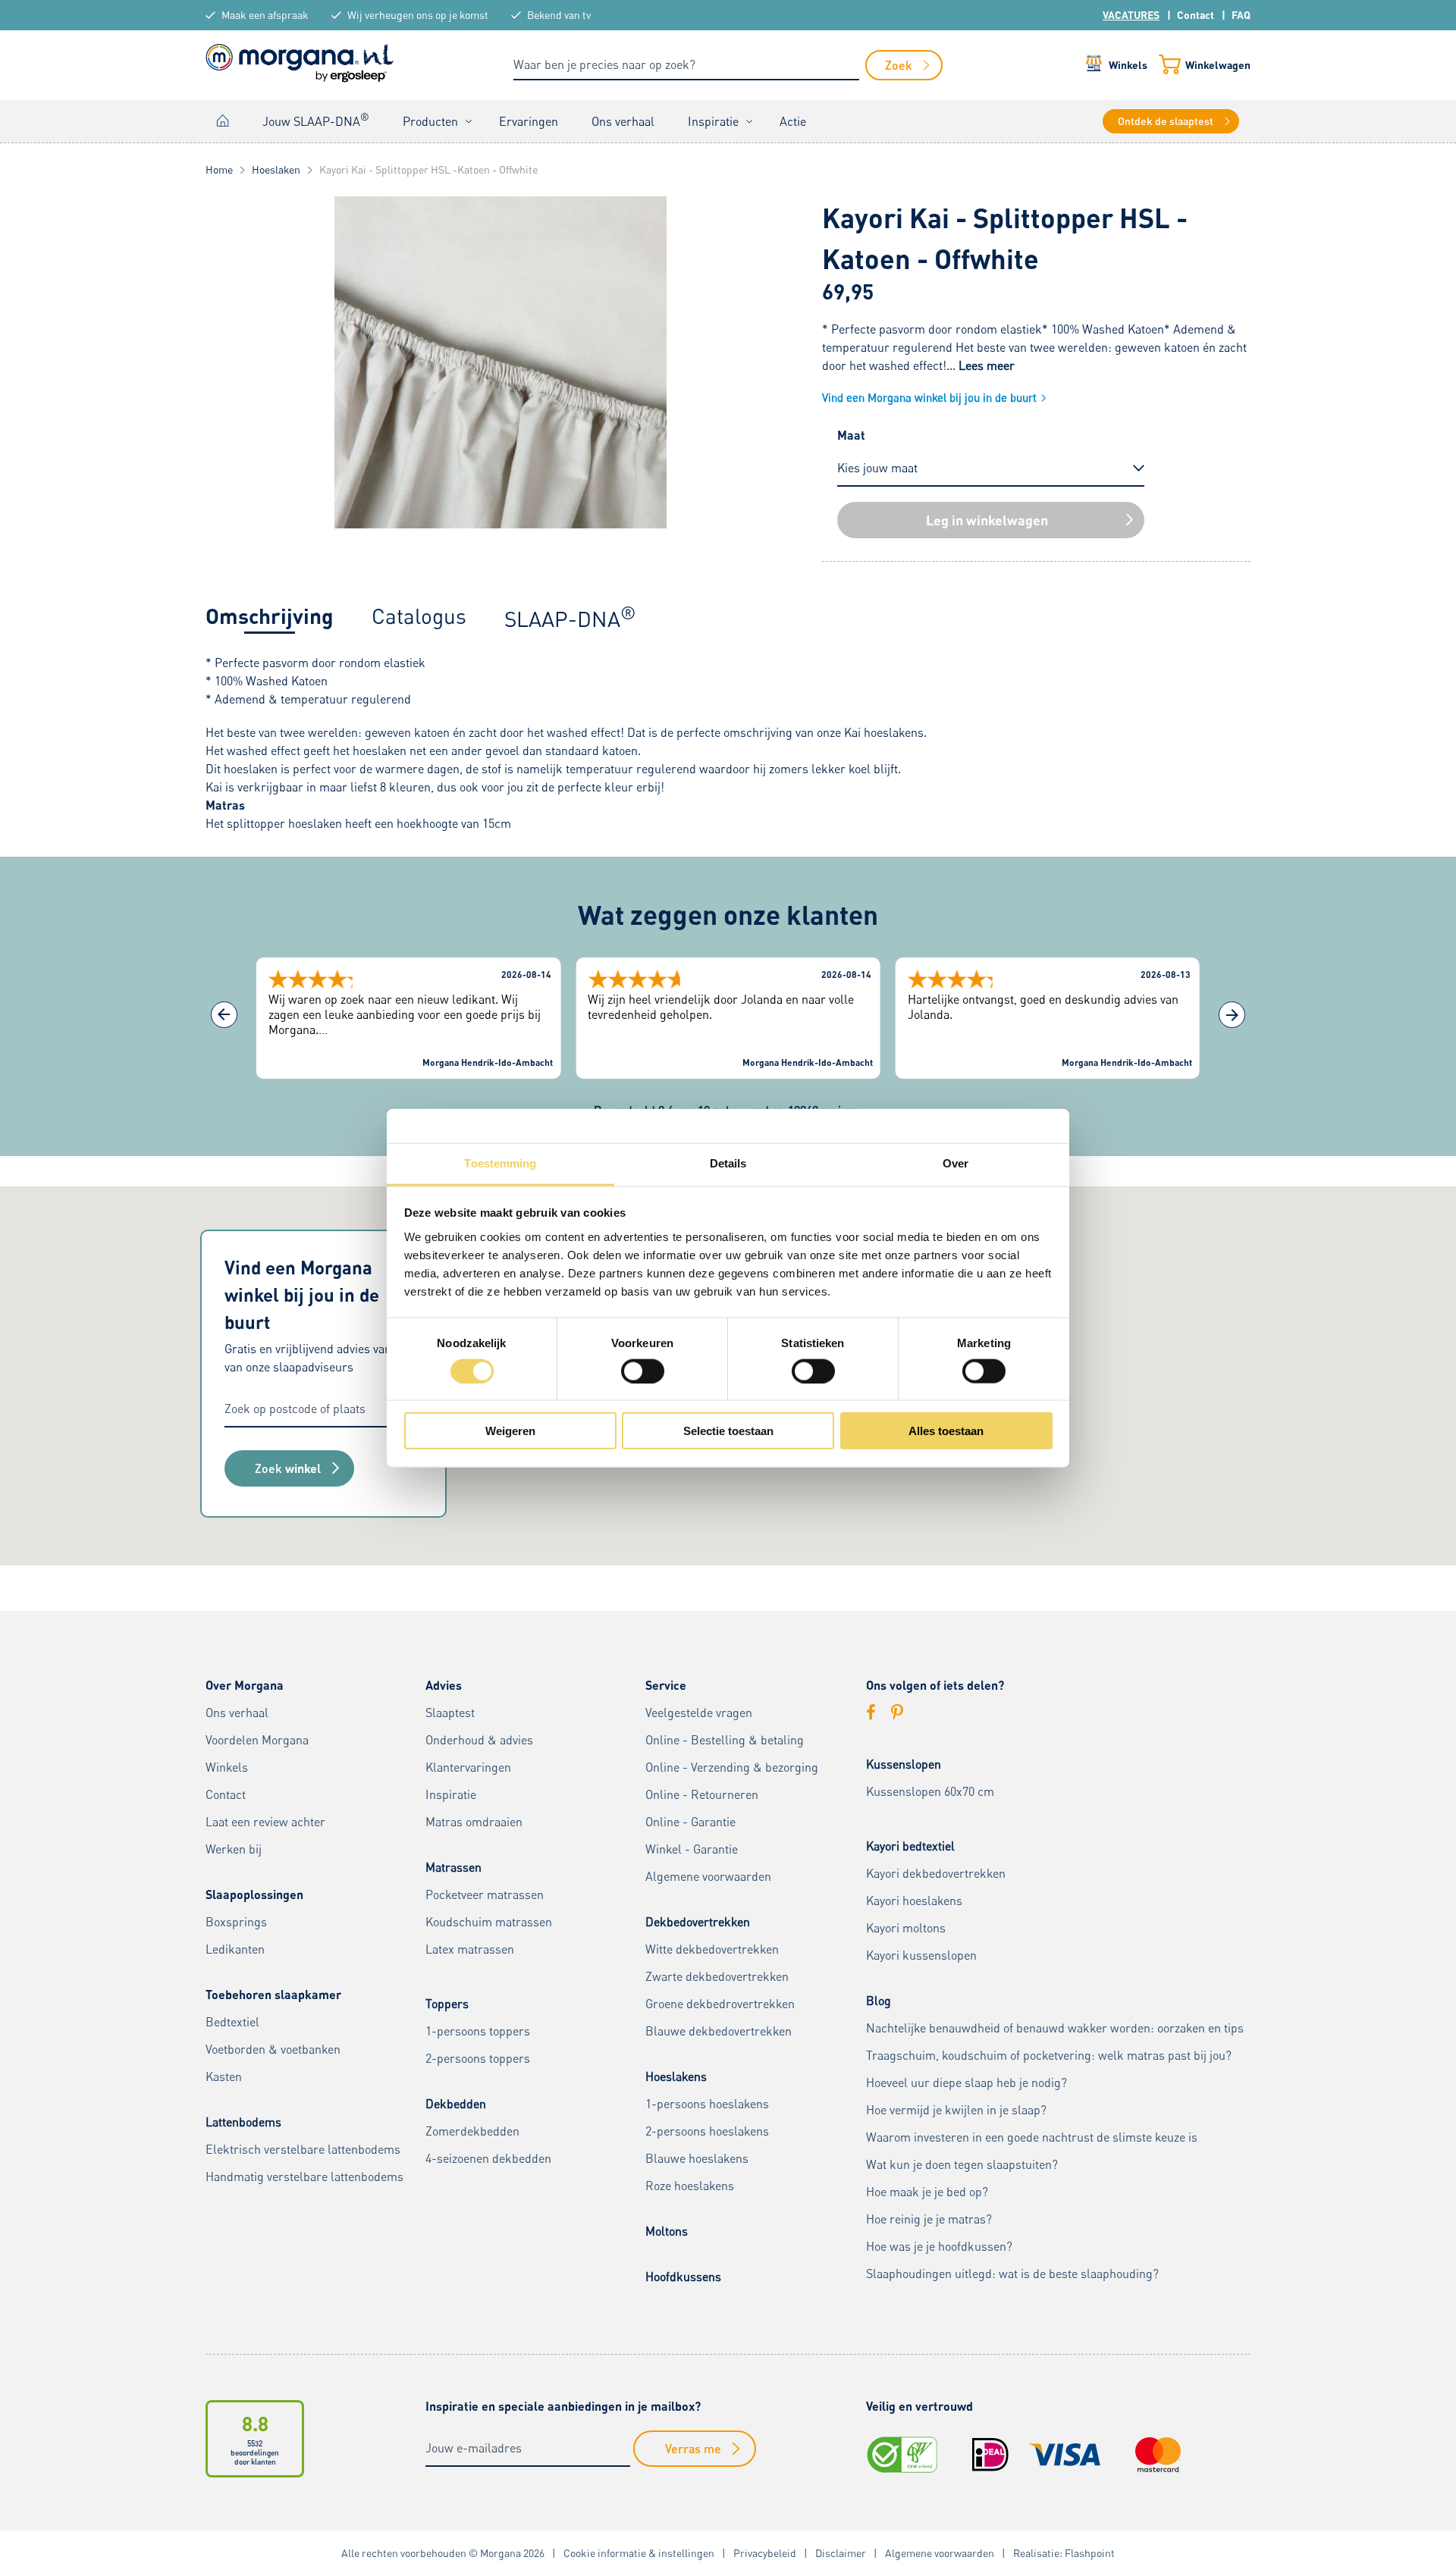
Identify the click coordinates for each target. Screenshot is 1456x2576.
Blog (879, 2001)
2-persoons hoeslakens (707, 2131)
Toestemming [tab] (500, 1163)
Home (223, 121)
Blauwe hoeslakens (697, 2158)
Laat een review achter (265, 1822)
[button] (1232, 1015)
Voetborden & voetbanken (273, 2049)
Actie (793, 121)
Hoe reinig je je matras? (929, 2219)
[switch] (643, 1371)
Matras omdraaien (474, 1822)
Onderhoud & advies (479, 1740)
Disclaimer (841, 2553)
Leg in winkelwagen (987, 520)
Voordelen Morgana (257, 1740)
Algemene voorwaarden (708, 1876)
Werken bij (234, 1849)
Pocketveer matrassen (485, 1894)
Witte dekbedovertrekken (712, 1949)
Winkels (1128, 65)
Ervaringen (529, 121)
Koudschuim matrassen (489, 1922)
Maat (851, 435)
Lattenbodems (243, 2122)
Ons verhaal (623, 121)
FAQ (1241, 15)
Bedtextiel (232, 2022)
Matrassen (453, 1867)
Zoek (288, 1468)
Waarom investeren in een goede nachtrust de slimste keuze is (1032, 2137)
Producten (430, 121)
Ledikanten (235, 1949)
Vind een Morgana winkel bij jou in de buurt (929, 397)
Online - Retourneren (702, 1794)
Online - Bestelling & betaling (725, 1740)
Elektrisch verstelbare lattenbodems (303, 2149)
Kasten (224, 2076)
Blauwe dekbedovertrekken (719, 2031)
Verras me (693, 2448)
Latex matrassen (470, 1949)
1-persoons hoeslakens (707, 2104)
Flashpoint (1090, 2553)
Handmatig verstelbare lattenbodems (304, 2176)
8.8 (255, 2423)
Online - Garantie (690, 1822)
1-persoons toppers (478, 2031)
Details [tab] (728, 1163)
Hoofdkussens (683, 2277)
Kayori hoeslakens (914, 1901)
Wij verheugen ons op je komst (418, 15)
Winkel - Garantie (692, 1849)
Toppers (447, 2004)
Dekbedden (456, 2104)
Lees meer (987, 365)
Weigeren (510, 1431)
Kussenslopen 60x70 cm (930, 1791)
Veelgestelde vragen (699, 1713)
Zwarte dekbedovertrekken (717, 1976)
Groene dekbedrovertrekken (720, 2004)
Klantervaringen (468, 1767)
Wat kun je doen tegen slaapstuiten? (962, 2164)
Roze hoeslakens (690, 2186)
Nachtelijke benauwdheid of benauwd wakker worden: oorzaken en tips (1055, 2028)
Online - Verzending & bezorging (732, 1767)
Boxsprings (236, 1922)
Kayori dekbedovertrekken (936, 1873)
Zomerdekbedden (472, 2131)
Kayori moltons (906, 1928)
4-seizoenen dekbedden (488, 2158)
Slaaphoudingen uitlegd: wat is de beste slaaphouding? (1012, 2274)
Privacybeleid (765, 2553)
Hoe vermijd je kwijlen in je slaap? (956, 2110)
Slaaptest (450, 1713)
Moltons (667, 2231)
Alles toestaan (946, 1431)
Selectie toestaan (728, 1431)
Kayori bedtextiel (910, 1846)
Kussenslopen (904, 1764)
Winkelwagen (1218, 65)
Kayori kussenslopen (921, 1955)
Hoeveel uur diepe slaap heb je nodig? (966, 2082)
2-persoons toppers (478, 2058)
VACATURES (1131, 15)
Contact (1196, 15)
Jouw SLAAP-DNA (316, 120)
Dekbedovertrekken (698, 1922)
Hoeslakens (676, 2076)
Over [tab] (955, 1163)
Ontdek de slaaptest (1166, 121)
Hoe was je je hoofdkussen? (939, 2246)
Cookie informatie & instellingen (639, 2553)
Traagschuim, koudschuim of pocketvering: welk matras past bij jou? (1049, 2055)
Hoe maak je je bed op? (927, 2192)
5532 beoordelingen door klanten (255, 2452)
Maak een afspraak (265, 15)
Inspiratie (713, 121)
